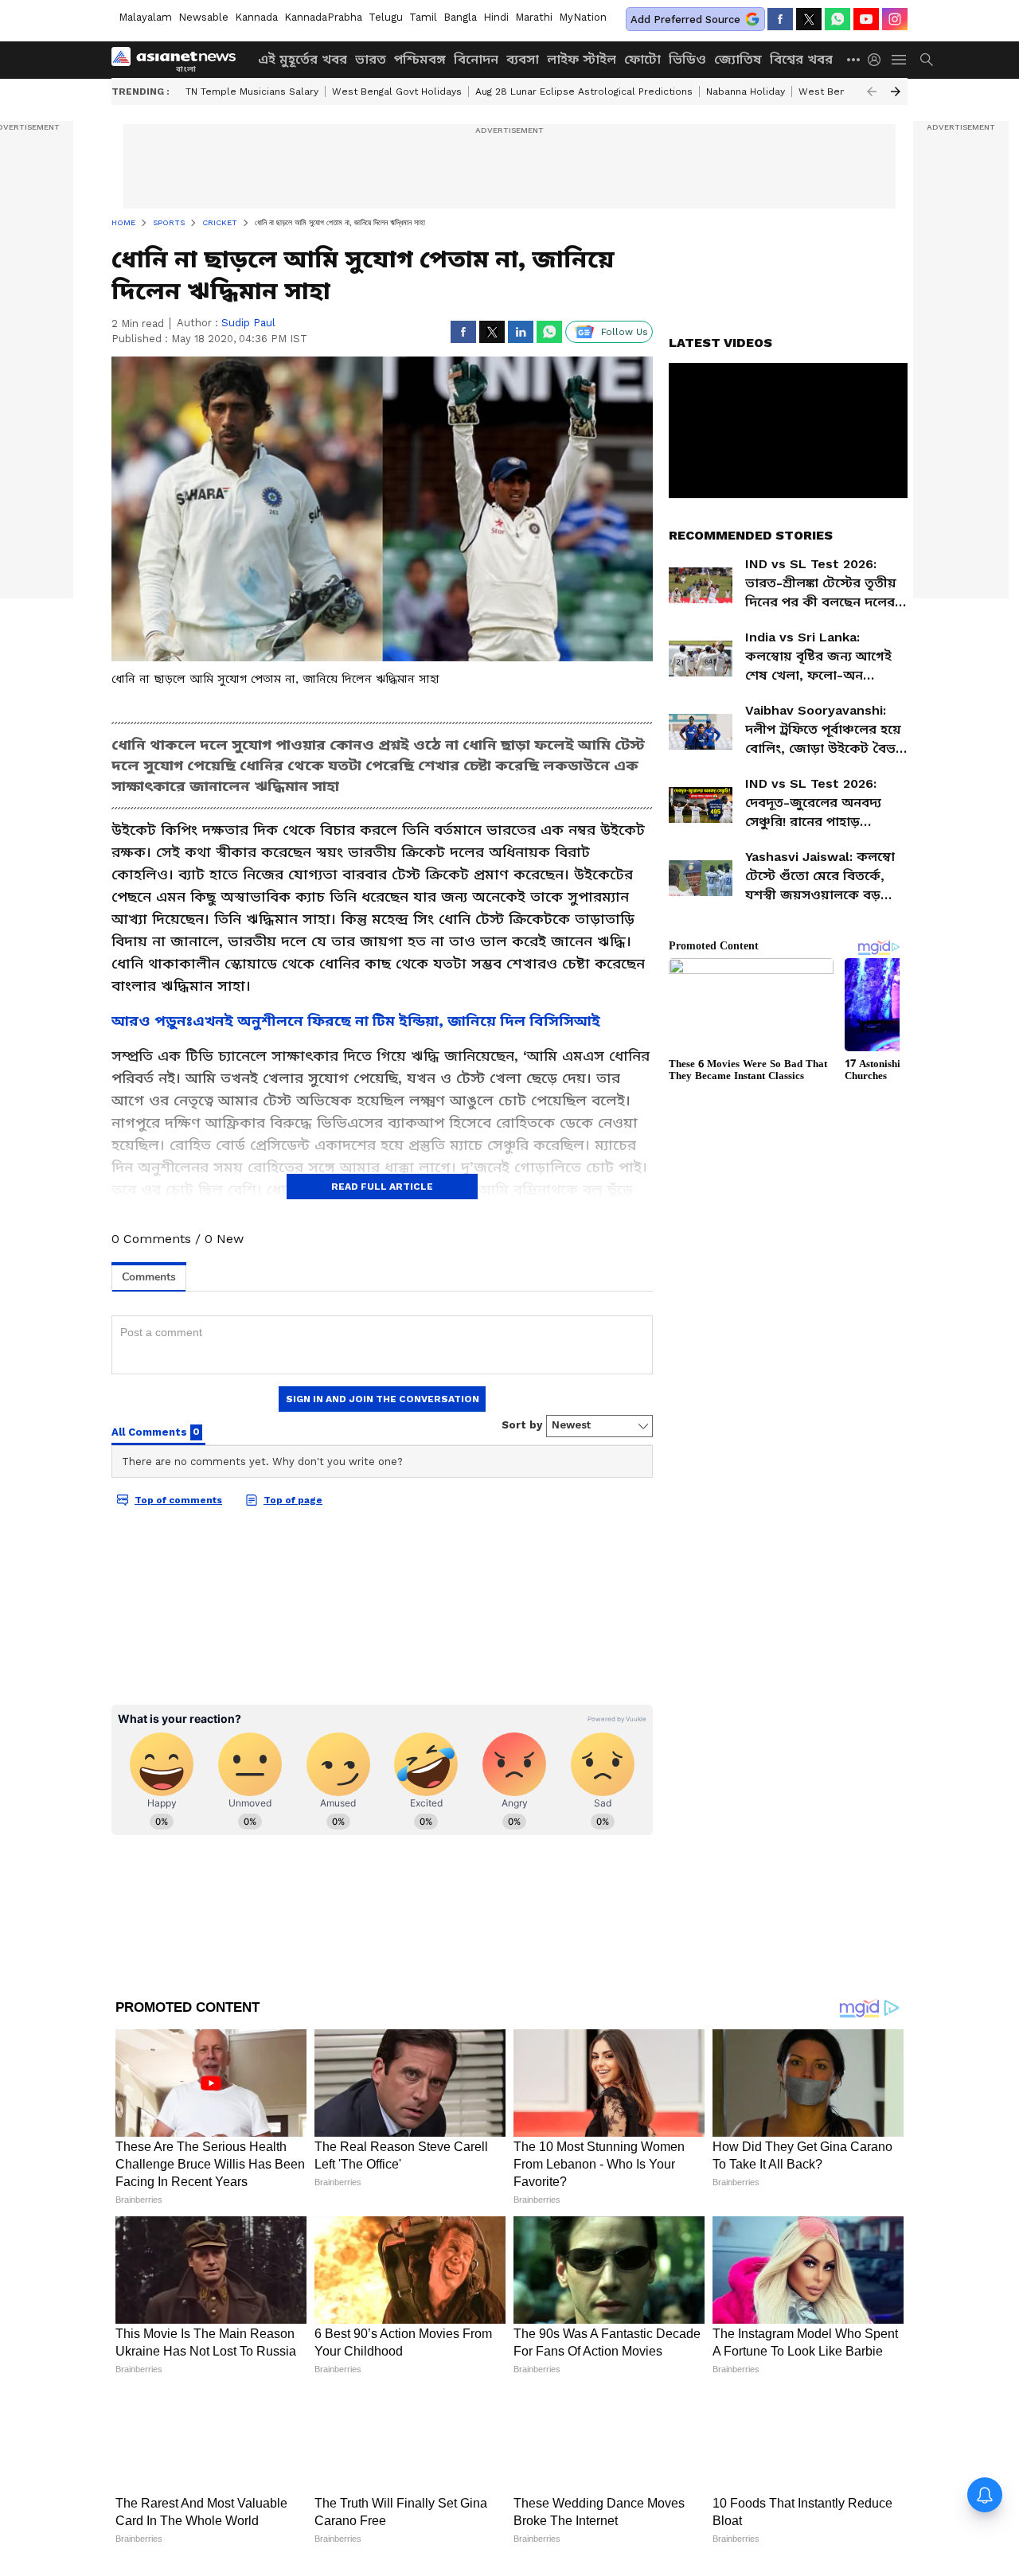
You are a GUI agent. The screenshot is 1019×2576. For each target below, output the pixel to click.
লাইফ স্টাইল (582, 59)
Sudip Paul (248, 323)
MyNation (583, 17)
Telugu (386, 17)
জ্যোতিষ (738, 59)
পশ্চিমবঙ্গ (420, 59)
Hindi (496, 17)
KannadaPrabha (323, 17)
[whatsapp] (837, 19)
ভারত (371, 59)
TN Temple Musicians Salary (252, 92)
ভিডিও (687, 59)
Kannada (256, 17)
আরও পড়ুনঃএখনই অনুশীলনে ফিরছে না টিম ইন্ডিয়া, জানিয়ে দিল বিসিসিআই (356, 1021)
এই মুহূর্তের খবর (303, 59)
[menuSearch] (927, 60)
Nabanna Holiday (746, 92)
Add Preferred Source (685, 19)
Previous (872, 92)
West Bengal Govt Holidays (397, 92)
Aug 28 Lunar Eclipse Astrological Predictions (584, 92)
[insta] (895, 19)
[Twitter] (809, 19)
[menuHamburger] (900, 60)
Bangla (460, 17)
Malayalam (145, 17)
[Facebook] (780, 19)
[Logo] (179, 60)
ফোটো (642, 59)
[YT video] (866, 19)
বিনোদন (476, 59)
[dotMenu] (854, 59)
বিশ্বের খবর (801, 59)
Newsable (203, 17)
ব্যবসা (523, 59)
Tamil (423, 17)
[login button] (878, 60)
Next (896, 92)
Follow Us (625, 332)
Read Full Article (382, 1187)
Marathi (534, 17)
